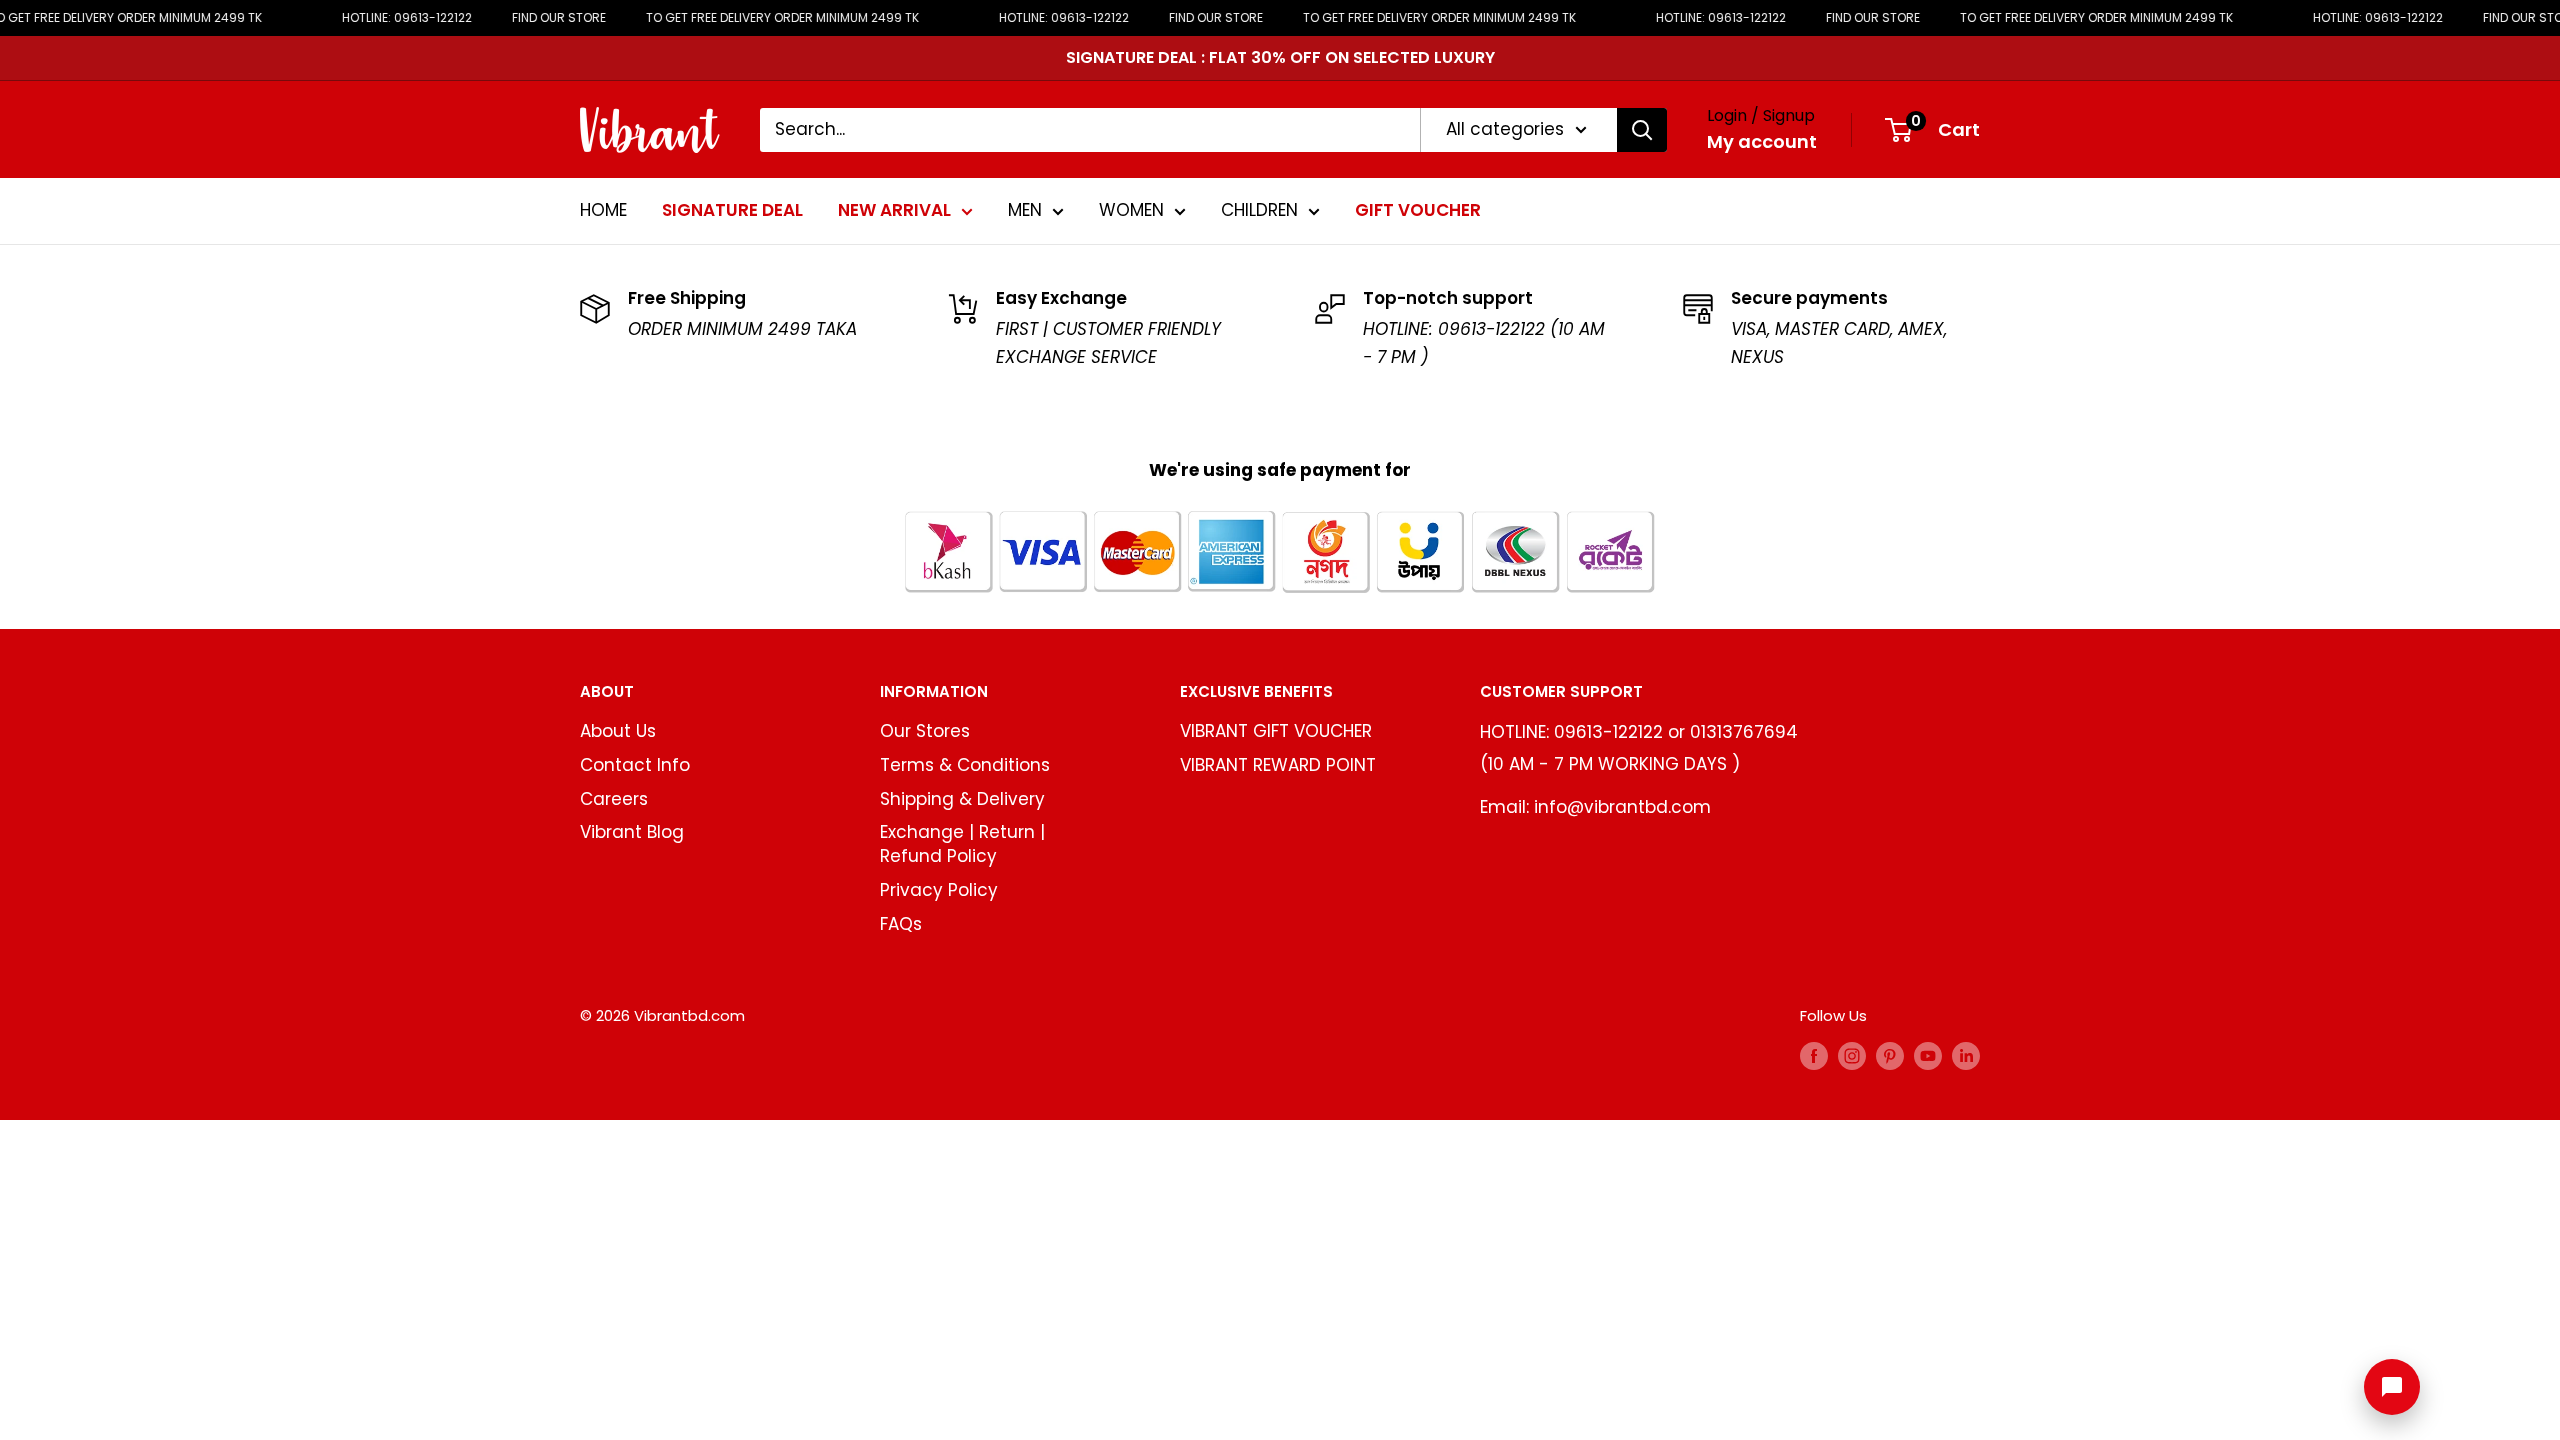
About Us (618, 731)
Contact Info (635, 765)
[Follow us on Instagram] (1852, 1056)
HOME (603, 210)
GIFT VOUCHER (1418, 210)
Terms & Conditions (965, 765)
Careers (614, 799)
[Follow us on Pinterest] (1890, 1056)
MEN (1025, 210)
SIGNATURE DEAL (732, 210)
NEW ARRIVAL (894, 210)
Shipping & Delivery (962, 799)
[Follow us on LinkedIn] (1966, 1056)
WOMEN (1131, 210)
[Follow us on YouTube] (1928, 1056)
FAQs (901, 924)
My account (1762, 141)
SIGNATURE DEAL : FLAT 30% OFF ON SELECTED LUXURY (1280, 57)
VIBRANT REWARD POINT (1278, 765)
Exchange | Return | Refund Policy (962, 844)
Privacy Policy (939, 890)
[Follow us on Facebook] (1814, 1056)
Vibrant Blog (632, 832)
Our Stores (925, 731)
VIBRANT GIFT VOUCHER (1276, 731)
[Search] (1642, 130)
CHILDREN (1259, 210)
